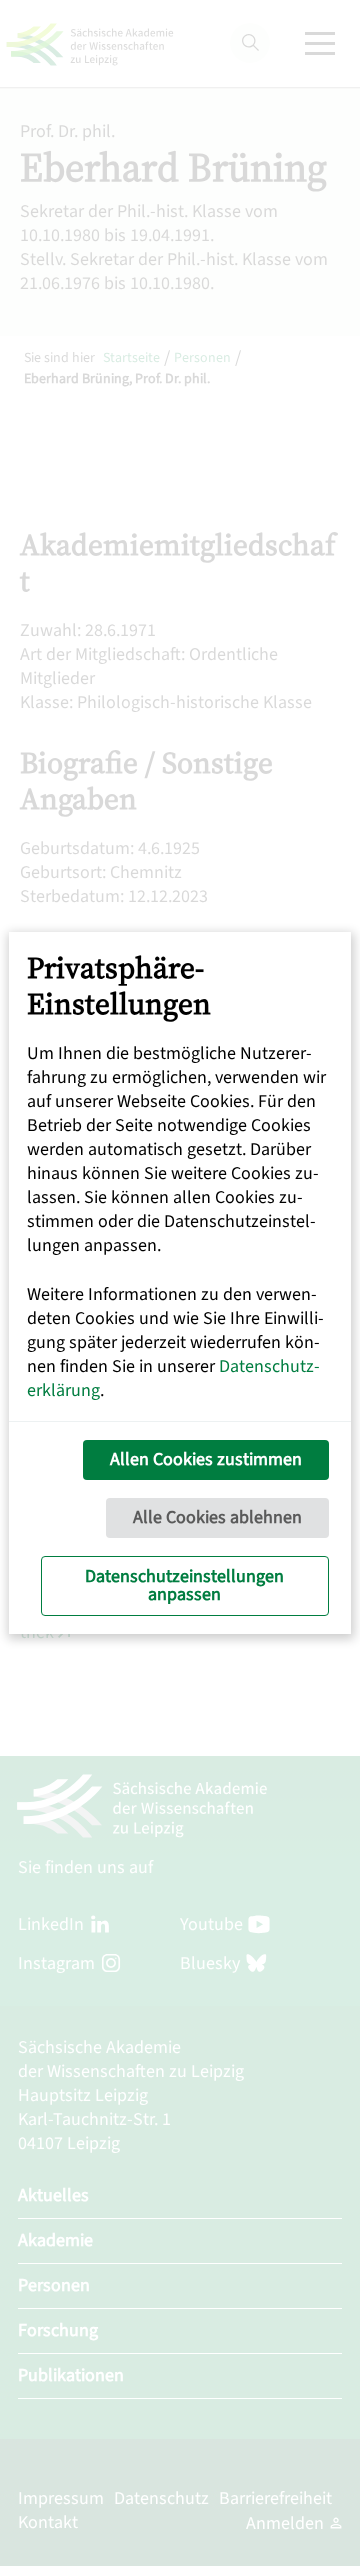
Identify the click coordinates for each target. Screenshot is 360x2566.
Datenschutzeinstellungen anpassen (184, 1585)
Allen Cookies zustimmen (206, 1459)
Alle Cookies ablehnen (217, 1517)
